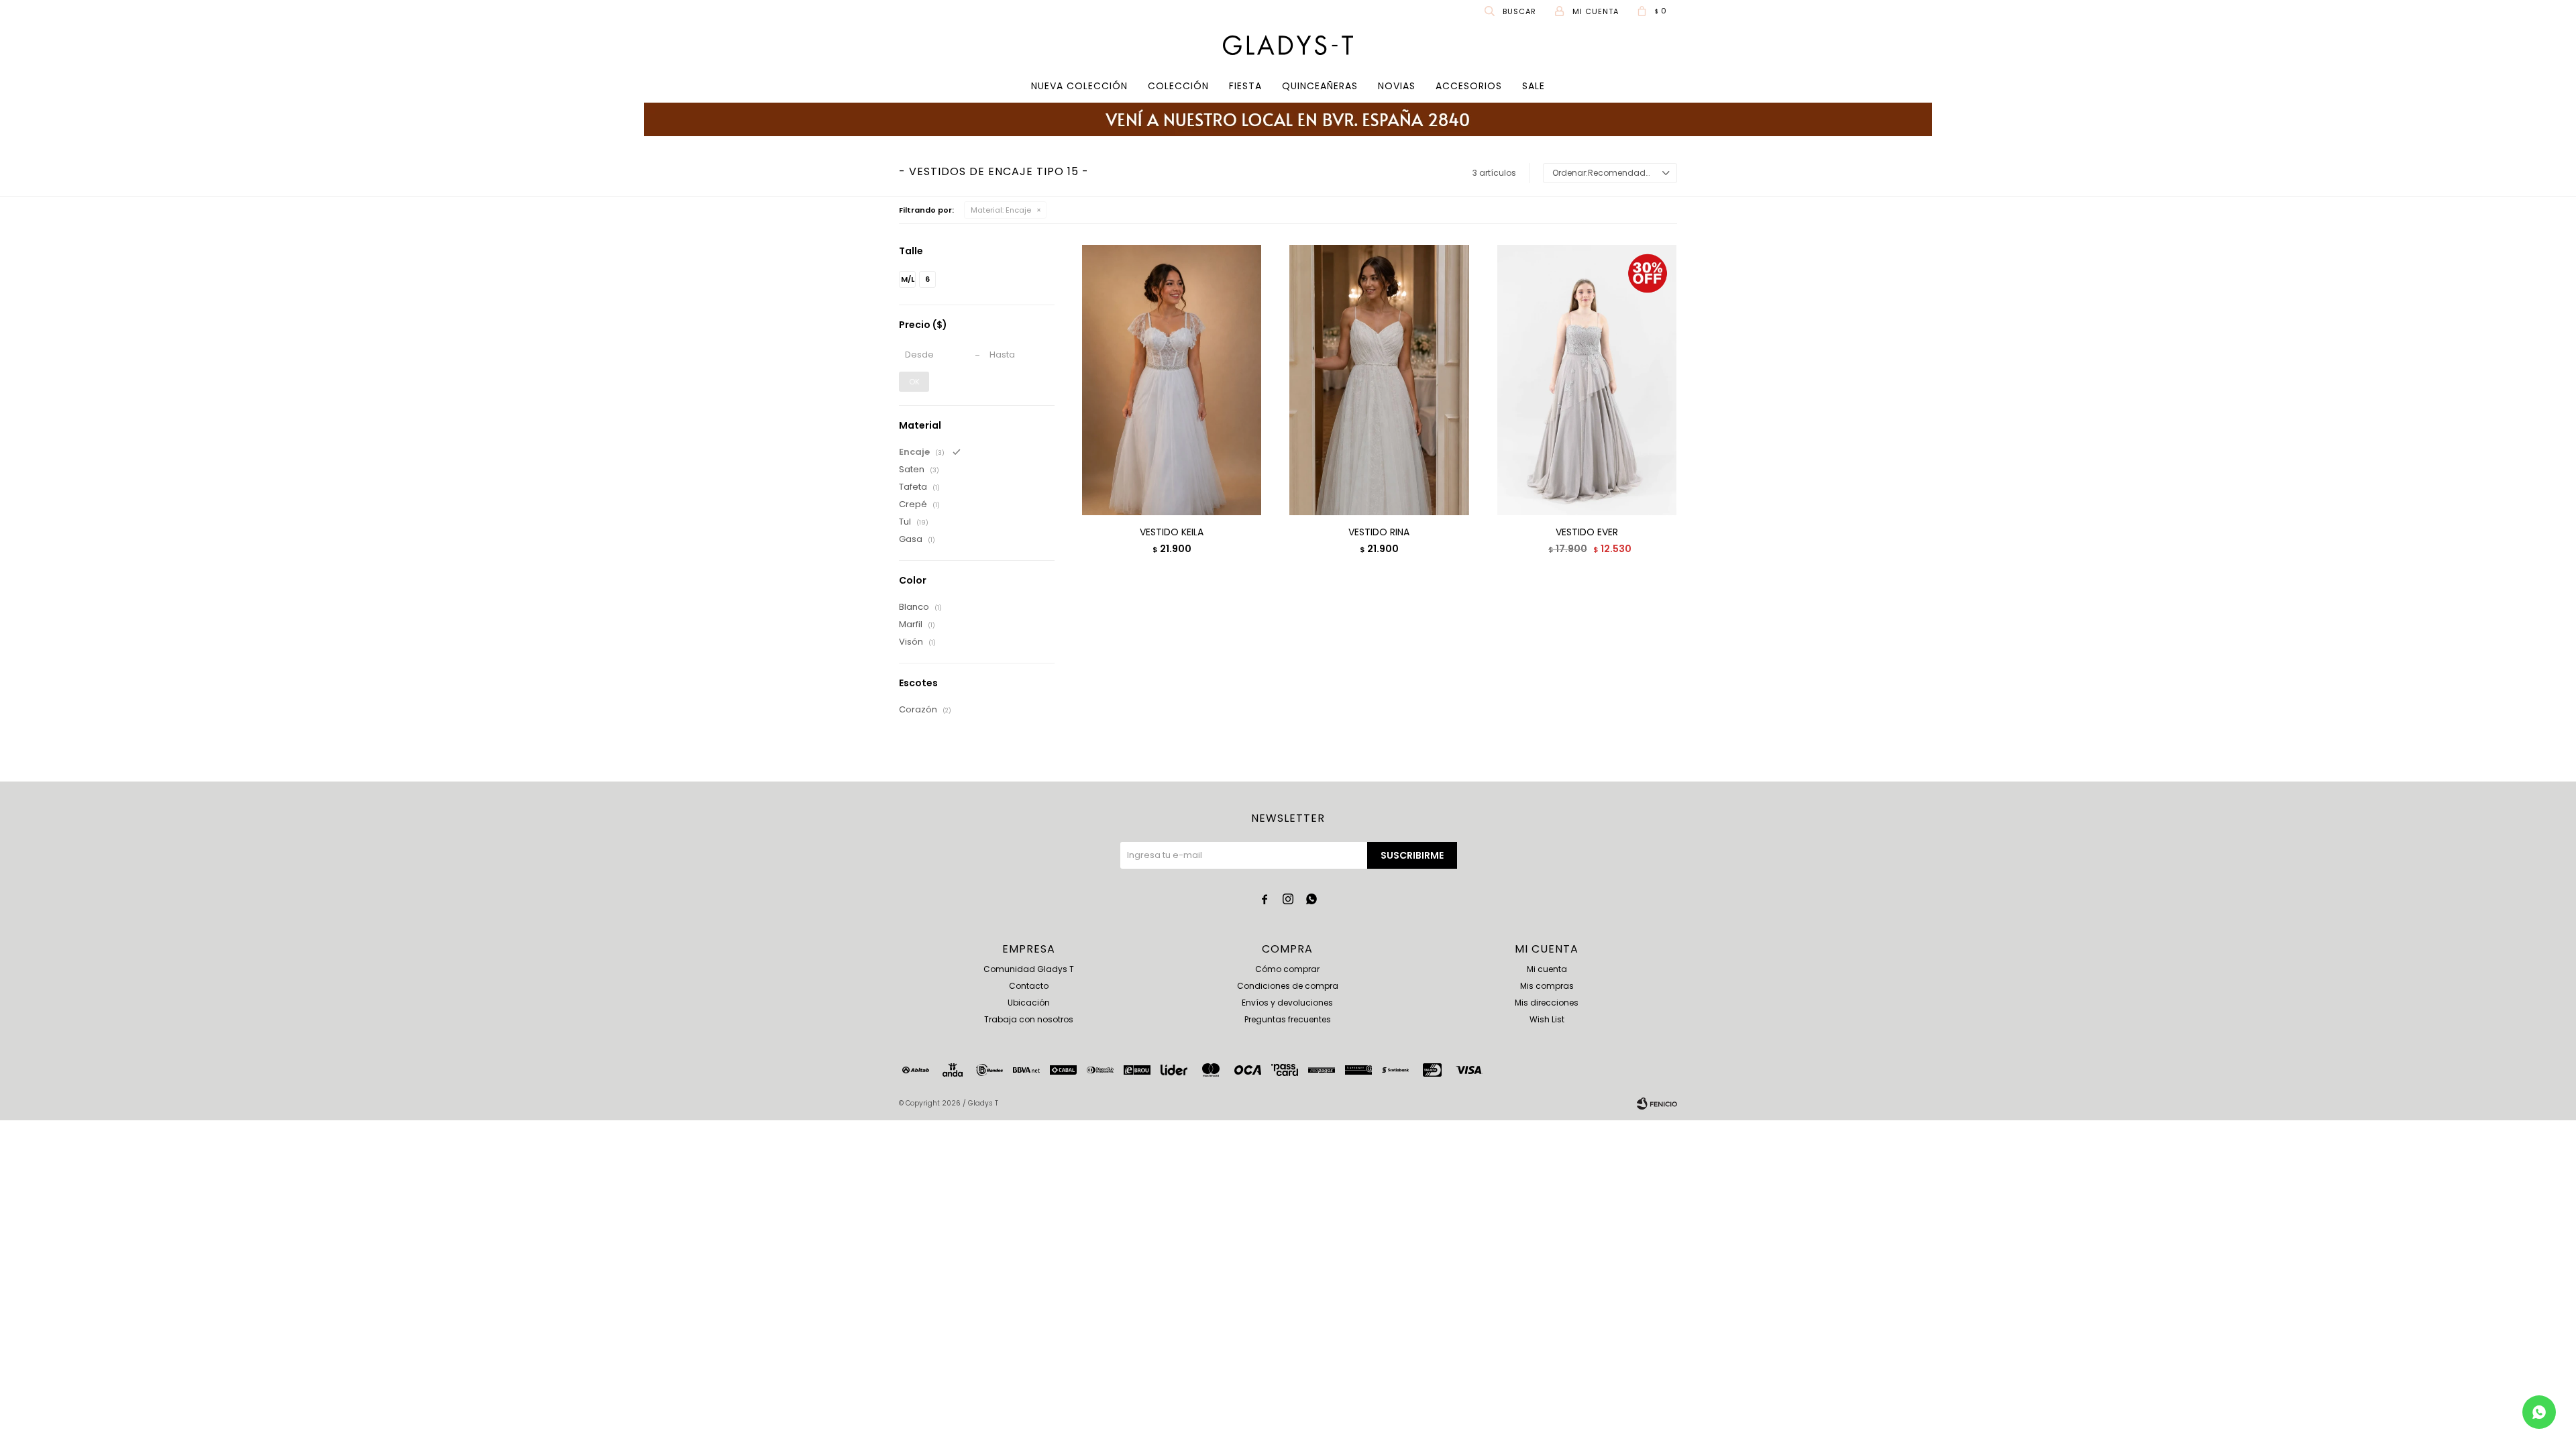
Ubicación (1029, 1003)
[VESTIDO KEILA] (1172, 380)
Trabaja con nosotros (1029, 1019)
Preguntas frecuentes (1288, 1019)
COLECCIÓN (1178, 86)
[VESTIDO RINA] (1379, 380)
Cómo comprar (1287, 969)
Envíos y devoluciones (1287, 1003)
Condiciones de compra (1288, 986)
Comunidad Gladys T (1029, 969)
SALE (1534, 86)
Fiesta (1245, 86)
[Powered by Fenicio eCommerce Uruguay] (1657, 1104)
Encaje (1001, 210)
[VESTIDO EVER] (1587, 380)
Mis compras (1547, 986)
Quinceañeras (1320, 86)
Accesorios (1469, 86)
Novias (1397, 86)
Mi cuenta (1547, 969)
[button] (1511, 11)
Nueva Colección (1079, 86)
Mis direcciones (1547, 1003)
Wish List (1547, 1019)
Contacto (1029, 986)
